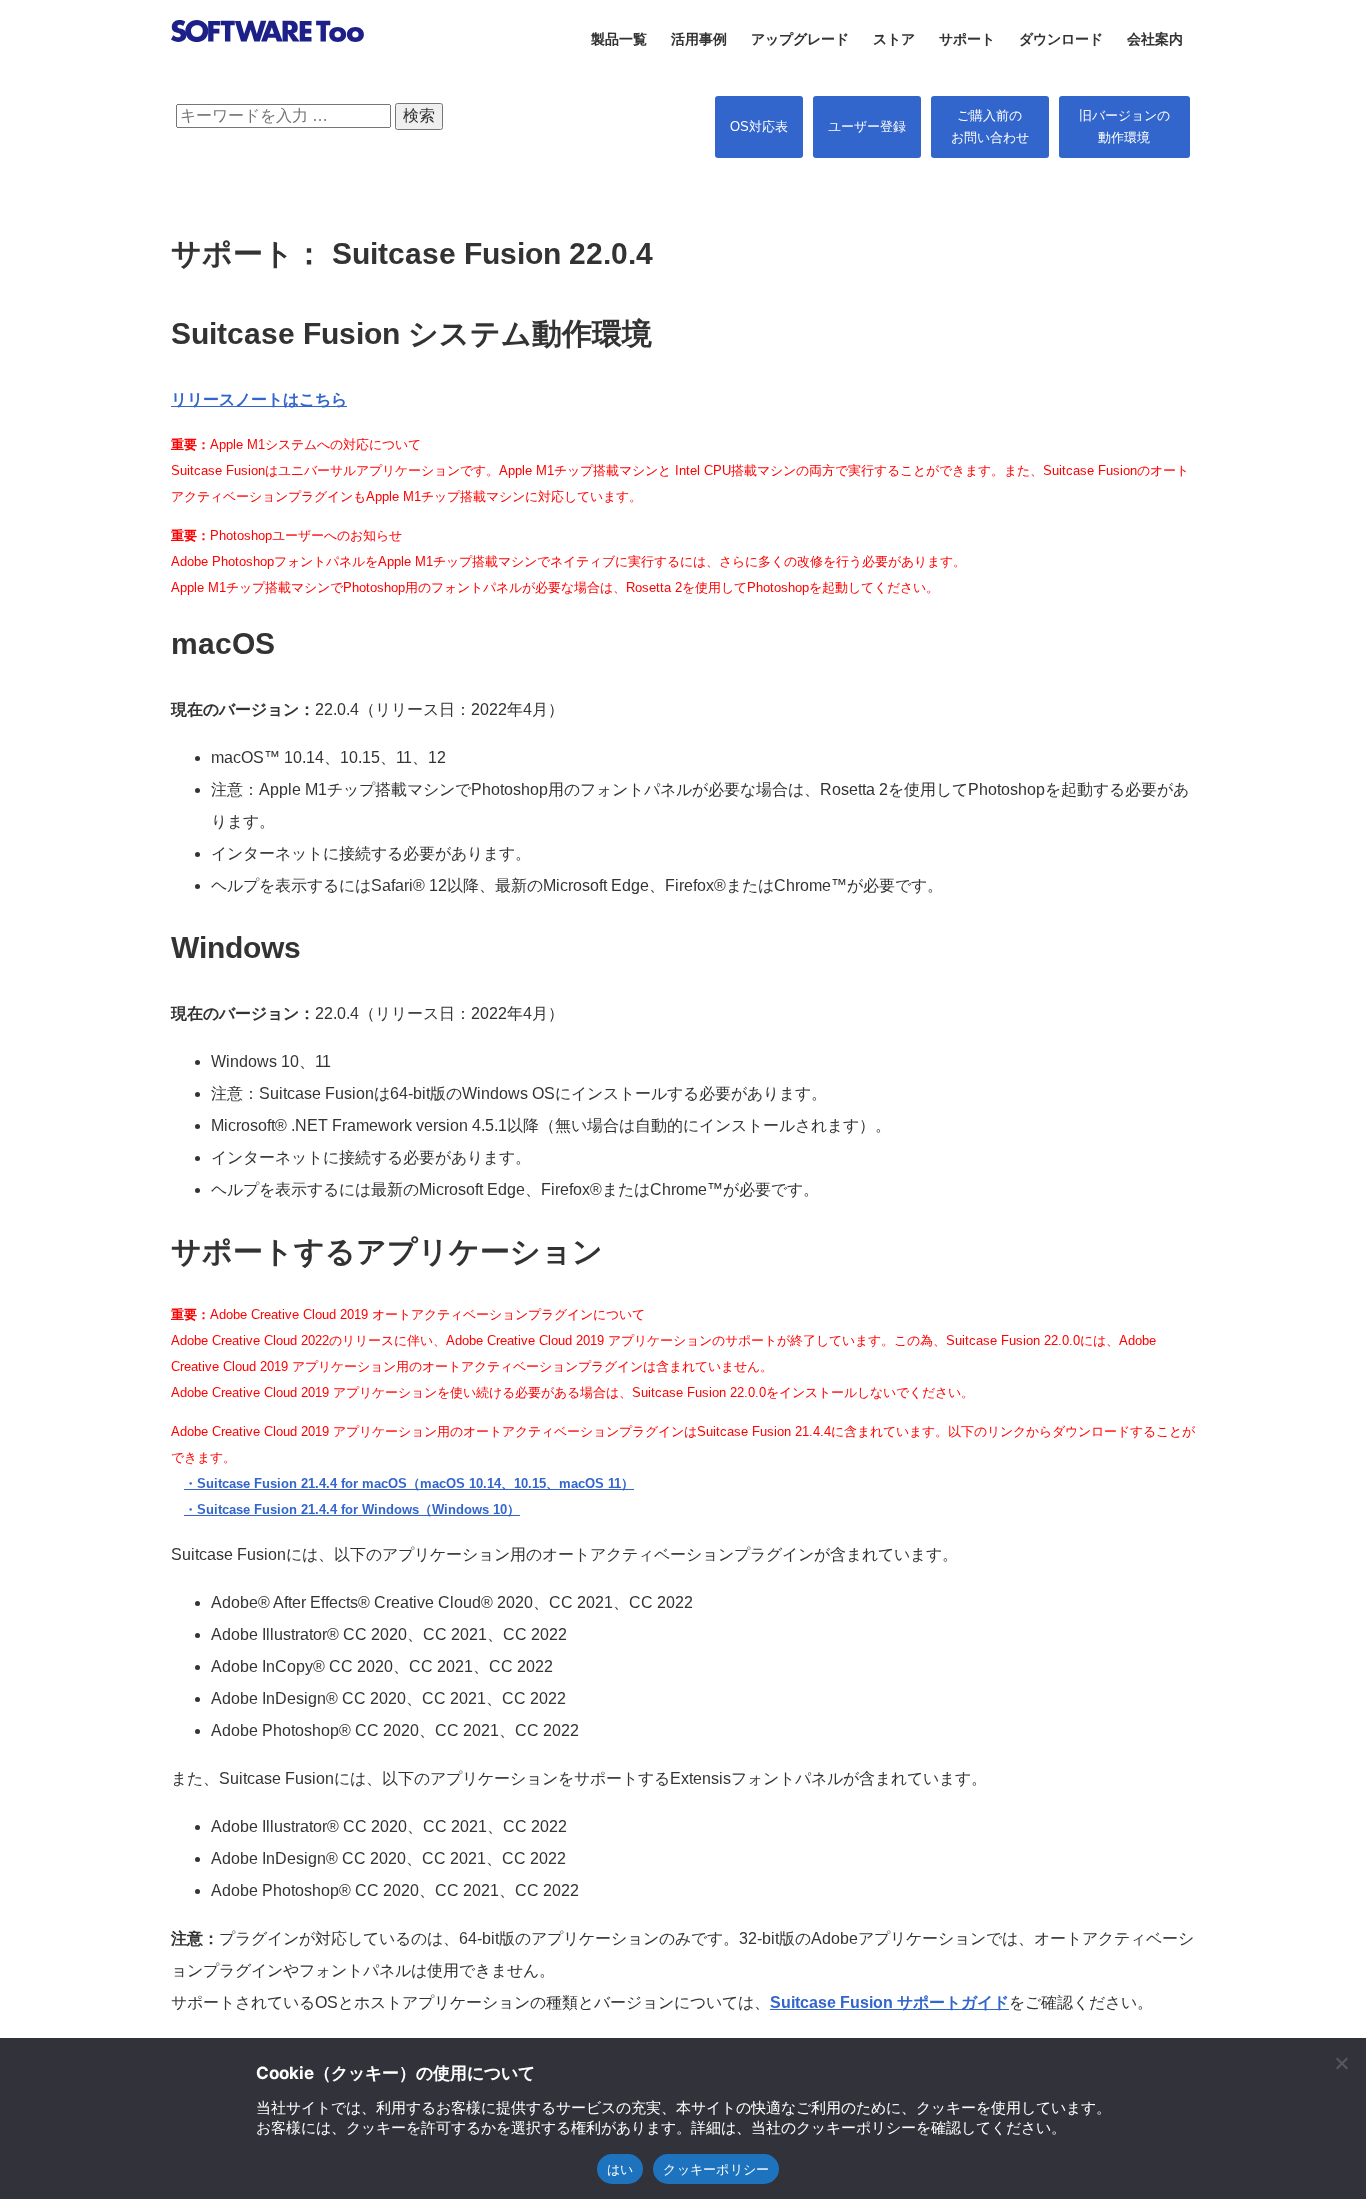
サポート (967, 39)
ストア (894, 39)
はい (620, 2169)
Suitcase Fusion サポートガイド (889, 2002)
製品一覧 (619, 39)
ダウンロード (1061, 39)
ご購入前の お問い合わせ (990, 126)
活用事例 (699, 39)
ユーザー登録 (867, 126)
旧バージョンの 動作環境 (1124, 126)
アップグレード (800, 39)
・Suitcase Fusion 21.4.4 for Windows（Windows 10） (352, 1509)
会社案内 (1155, 39)
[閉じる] (1341, 2063)
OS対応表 (759, 126)
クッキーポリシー (716, 2169)
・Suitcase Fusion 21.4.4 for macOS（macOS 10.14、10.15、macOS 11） (409, 1483)
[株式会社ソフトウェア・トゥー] (267, 66)
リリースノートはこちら (259, 399)
